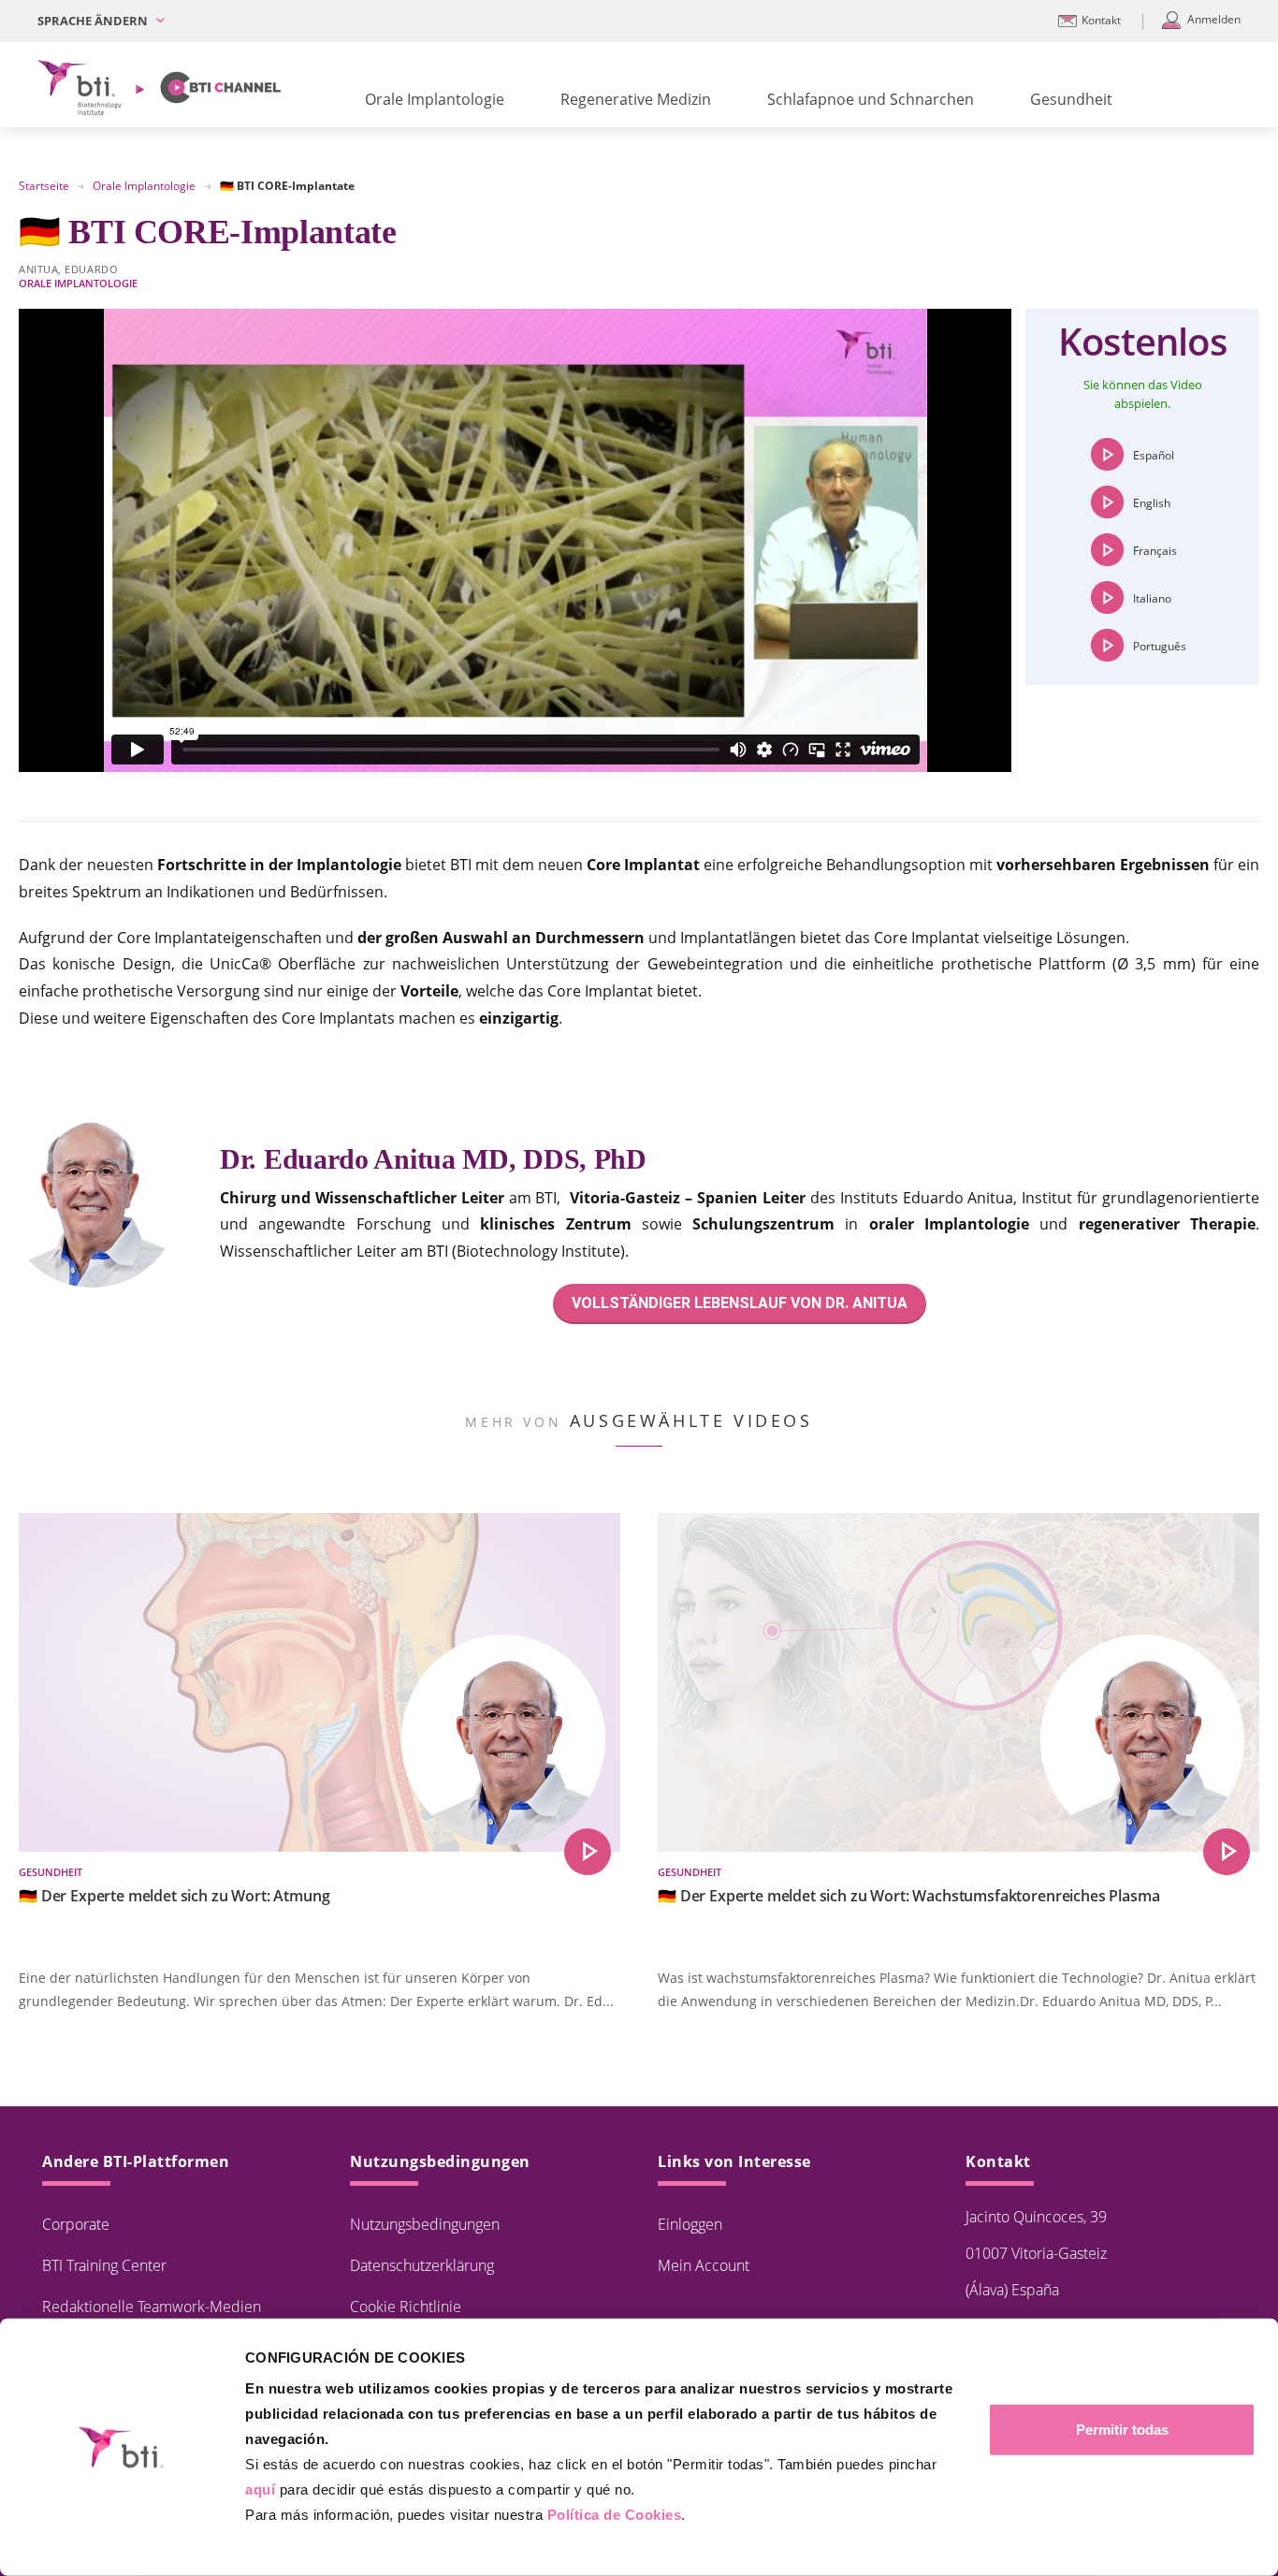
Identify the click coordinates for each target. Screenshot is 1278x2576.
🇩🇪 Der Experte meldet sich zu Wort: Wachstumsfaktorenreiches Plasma (908, 1896)
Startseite (44, 186)
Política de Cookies (615, 2515)
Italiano (1152, 598)
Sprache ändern (94, 21)
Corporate (76, 2224)
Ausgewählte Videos (691, 1420)
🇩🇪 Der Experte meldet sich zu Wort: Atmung (174, 1896)
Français (1155, 551)
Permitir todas (1122, 2430)
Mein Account (704, 2265)
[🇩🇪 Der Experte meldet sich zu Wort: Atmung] (588, 1852)
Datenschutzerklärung (422, 2265)
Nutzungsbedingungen (425, 2224)
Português (1160, 646)
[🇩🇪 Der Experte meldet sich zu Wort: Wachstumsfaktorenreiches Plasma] (1227, 1852)
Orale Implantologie (435, 99)
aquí (260, 2489)
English (1152, 503)
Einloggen (690, 2224)
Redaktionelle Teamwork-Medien (152, 2307)
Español (1154, 455)
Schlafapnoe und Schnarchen (871, 99)
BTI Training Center (104, 2265)
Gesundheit (1071, 99)
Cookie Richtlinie (406, 2307)
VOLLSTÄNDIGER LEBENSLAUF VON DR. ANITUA (740, 1303)
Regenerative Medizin (636, 99)
